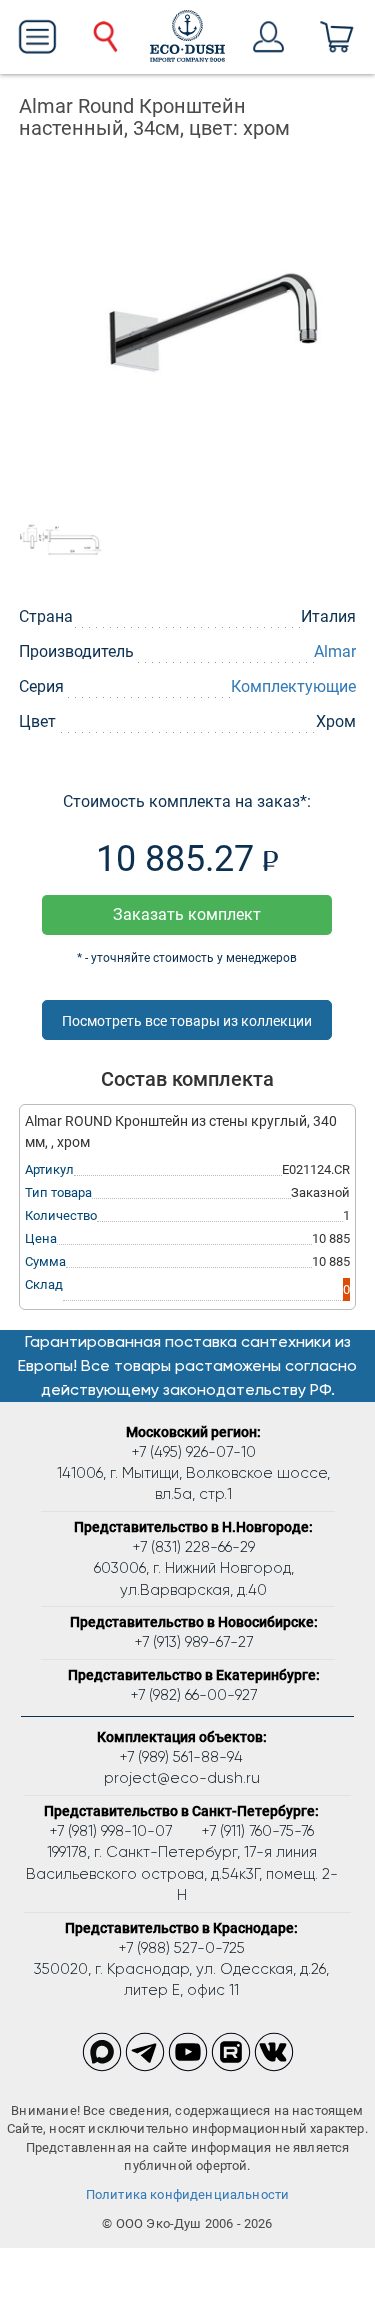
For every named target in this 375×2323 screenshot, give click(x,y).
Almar (335, 651)
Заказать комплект (187, 914)
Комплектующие (293, 686)
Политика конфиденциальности (188, 2194)
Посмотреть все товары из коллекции (187, 1021)
